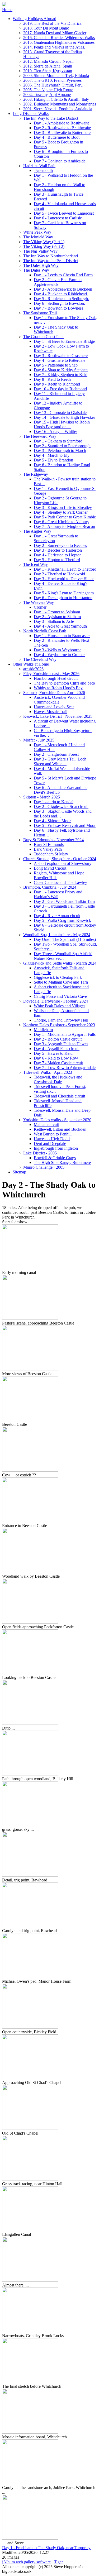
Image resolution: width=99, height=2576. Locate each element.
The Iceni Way (36, 564)
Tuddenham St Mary (51, 854)
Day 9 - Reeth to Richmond (57, 384)
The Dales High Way (41, 265)
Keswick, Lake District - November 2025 (58, 716)
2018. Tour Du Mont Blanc (46, 28)
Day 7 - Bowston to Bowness (58, 308)
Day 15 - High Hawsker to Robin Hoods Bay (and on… (62, 424)
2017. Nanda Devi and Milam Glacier (55, 33)
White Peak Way (37, 232)
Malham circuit (46, 1125)
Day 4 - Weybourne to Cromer (59, 655)
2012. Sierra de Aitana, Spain (48, 66)
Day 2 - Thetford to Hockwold (59, 574)
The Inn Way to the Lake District (51, 118)
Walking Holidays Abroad (34, 19)
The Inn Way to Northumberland (51, 256)
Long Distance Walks (31, 114)
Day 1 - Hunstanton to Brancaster (62, 636)
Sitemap (19, 1172)
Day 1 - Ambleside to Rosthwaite (62, 123)
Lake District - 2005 (40, 1153)
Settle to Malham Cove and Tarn (61, 982)
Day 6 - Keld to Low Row (56, 1058)
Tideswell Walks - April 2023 (48, 1072)
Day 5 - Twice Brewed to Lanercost (64, 213)
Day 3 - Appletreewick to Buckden (63, 289)
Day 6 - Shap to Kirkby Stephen (61, 370)
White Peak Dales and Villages (60, 1006)
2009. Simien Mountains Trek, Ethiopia (56, 76)
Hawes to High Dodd (52, 1139)
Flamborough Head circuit (56, 678)
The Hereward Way (40, 436)
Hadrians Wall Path (39, 166)
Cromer (40, 607)
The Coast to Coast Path (43, 337)
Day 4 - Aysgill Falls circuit (57, 1049)
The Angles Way (37, 531)
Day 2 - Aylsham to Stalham (57, 617)
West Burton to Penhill (53, 1134)
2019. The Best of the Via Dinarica (52, 23)
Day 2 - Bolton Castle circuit (58, 1039)
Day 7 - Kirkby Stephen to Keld (61, 375)
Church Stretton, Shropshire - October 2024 (60, 859)
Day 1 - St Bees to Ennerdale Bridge (64, 341)
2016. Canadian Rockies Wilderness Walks (59, 38)
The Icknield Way (38, 237)
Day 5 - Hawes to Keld (53, 1053)
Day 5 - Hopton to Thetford (57, 560)
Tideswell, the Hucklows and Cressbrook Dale (58, 1079)
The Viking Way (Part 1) (44, 242)
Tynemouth (43, 170)
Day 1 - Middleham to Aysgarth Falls (65, 1034)
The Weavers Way (39, 602)
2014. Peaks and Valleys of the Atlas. (54, 47)
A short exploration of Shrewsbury (63, 863)
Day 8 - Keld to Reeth (52, 379)
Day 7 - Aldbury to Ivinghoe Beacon (64, 526)
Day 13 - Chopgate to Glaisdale (60, 413)
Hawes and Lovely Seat (54, 707)
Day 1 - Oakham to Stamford (58, 441)
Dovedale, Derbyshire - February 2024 (56, 1001)
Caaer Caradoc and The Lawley (60, 882)
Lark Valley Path (48, 849)
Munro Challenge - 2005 (44, 1167)
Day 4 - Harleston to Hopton (58, 555)
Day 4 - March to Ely (52, 455)
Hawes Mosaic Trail (51, 712)
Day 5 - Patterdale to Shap (56, 365)
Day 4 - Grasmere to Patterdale (60, 360)
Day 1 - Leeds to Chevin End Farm (63, 275)
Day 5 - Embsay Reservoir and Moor (65, 825)
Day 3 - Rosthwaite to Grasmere (61, 356)
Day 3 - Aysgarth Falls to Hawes (61, 1044)
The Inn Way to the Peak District (51, 261)
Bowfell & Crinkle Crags (55, 1158)
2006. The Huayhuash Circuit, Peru (53, 85)
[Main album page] (4, 5)
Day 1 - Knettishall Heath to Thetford (65, 569)
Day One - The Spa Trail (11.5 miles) (65, 939)
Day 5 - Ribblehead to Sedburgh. (61, 299)
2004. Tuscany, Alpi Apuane (47, 95)
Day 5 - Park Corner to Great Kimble (65, 517)
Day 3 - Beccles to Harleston (58, 550)
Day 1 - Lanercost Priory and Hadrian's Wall (58, 894)
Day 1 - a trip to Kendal (54, 802)
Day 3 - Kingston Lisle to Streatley (63, 507)
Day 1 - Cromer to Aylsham (57, 612)
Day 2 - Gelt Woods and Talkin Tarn (64, 901)
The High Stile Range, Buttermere (62, 1162)
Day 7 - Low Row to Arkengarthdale (65, 1068)
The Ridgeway (36, 474)
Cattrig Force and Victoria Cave (60, 996)
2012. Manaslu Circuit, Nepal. (48, 61)
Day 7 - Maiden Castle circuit (58, 1063)
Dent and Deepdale (50, 1143)
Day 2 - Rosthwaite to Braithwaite (62, 128)
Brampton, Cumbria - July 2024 (50, 887)
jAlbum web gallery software (26, 2562)
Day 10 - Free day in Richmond (60, 389)
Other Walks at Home (31, 664)
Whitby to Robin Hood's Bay (58, 688)
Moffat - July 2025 (39, 740)
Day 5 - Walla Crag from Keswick (62, 920)
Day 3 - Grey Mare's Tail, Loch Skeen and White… (60, 761)
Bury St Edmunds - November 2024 (53, 840)
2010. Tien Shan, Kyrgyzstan (48, 71)
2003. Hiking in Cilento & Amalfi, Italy (56, 99)
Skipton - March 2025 (42, 797)
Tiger (58, 2562)
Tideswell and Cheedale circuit (59, 1096)
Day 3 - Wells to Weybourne (58, 650)
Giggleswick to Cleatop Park (58, 977)
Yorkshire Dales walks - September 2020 (57, 1120)
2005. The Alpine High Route (48, 90)
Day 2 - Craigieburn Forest (56, 754)
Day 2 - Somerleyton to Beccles (60, 545)
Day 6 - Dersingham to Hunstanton (63, 598)
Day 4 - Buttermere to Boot (57, 137)
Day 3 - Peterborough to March (60, 451)
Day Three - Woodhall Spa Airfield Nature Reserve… (63, 956)
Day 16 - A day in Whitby (55, 432)
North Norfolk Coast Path (45, 631)
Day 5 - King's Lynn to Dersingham (64, 593)
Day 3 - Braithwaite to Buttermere (62, 133)
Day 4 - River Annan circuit (57, 916)
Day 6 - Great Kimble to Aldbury (62, 522)
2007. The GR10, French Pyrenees (52, 80)
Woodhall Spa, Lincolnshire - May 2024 (57, 935)
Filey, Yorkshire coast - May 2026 (51, 674)
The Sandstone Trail (40, 313)
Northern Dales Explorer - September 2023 (59, 1025)
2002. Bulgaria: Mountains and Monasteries (60, 104)
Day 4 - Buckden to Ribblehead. (61, 294)
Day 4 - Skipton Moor (52, 821)
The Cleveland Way (40, 659)
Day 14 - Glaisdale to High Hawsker (64, 417)
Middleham (43, 1030)
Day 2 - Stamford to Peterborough (62, 446)
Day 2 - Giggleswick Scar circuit (61, 806)
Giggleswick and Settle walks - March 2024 (60, 963)
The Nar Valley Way (40, 251)
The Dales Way (36, 270)
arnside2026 (33, 669)
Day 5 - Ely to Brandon (53, 460)
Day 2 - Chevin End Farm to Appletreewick (58, 282)
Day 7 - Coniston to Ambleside (60, 161)
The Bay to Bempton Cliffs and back (65, 683)
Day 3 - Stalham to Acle (54, 621)
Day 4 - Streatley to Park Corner (61, 512)
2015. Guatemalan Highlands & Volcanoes (59, 42)
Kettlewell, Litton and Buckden (60, 1129)
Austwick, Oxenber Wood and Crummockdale (59, 700)
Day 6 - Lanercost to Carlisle (58, 218)
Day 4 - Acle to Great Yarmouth (60, 626)
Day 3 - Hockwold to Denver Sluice (64, 579)
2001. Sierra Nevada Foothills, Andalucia (58, 109)
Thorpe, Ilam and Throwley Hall (61, 1020)
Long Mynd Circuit (50, 868)
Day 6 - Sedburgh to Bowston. (59, 303)
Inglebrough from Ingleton (56, 1148)
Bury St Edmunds (49, 844)
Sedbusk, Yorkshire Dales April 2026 (54, 693)
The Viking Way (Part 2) (44, 246)
